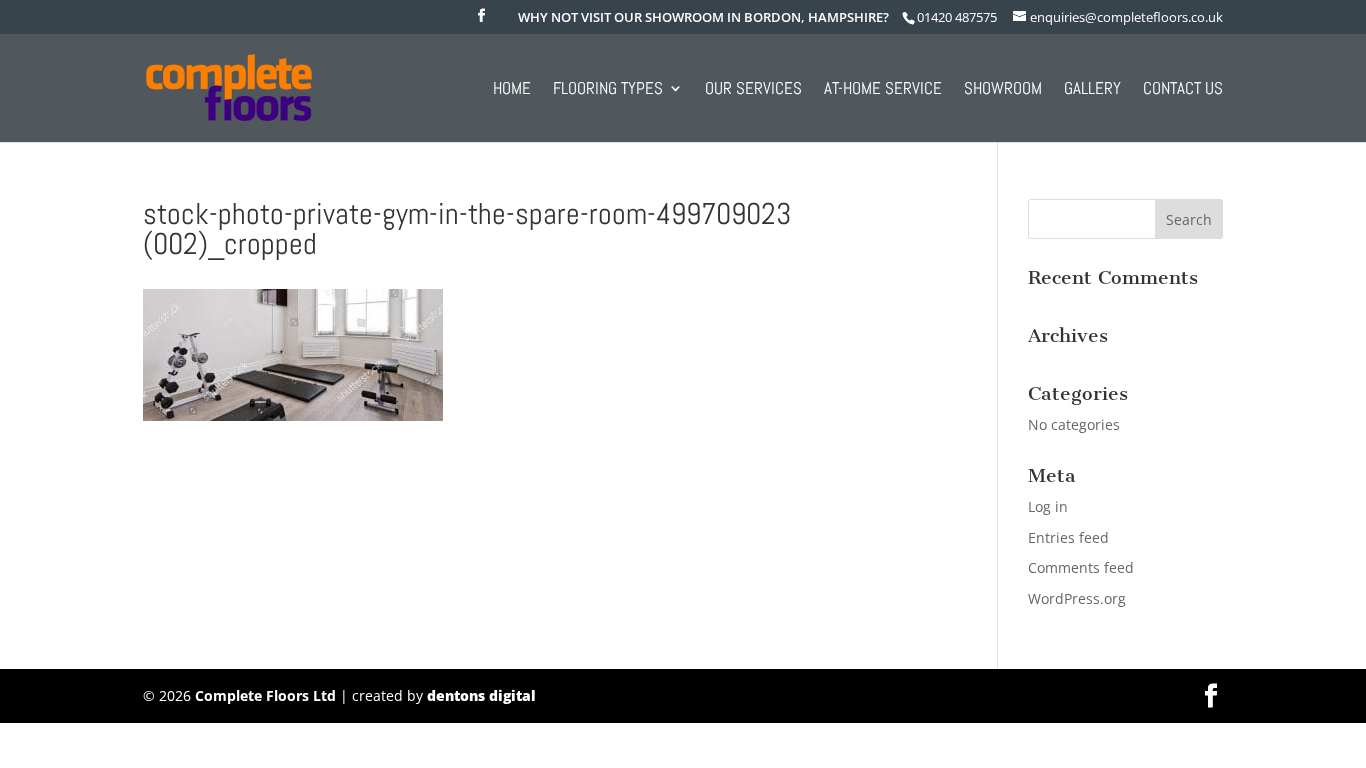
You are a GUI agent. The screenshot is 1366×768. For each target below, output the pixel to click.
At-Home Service (883, 90)
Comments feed (1081, 567)
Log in (1048, 506)
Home (512, 90)
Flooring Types (608, 90)
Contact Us (1183, 90)
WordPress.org (1077, 598)
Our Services (753, 90)
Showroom (1003, 90)
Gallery (1092, 90)
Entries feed (1068, 537)
